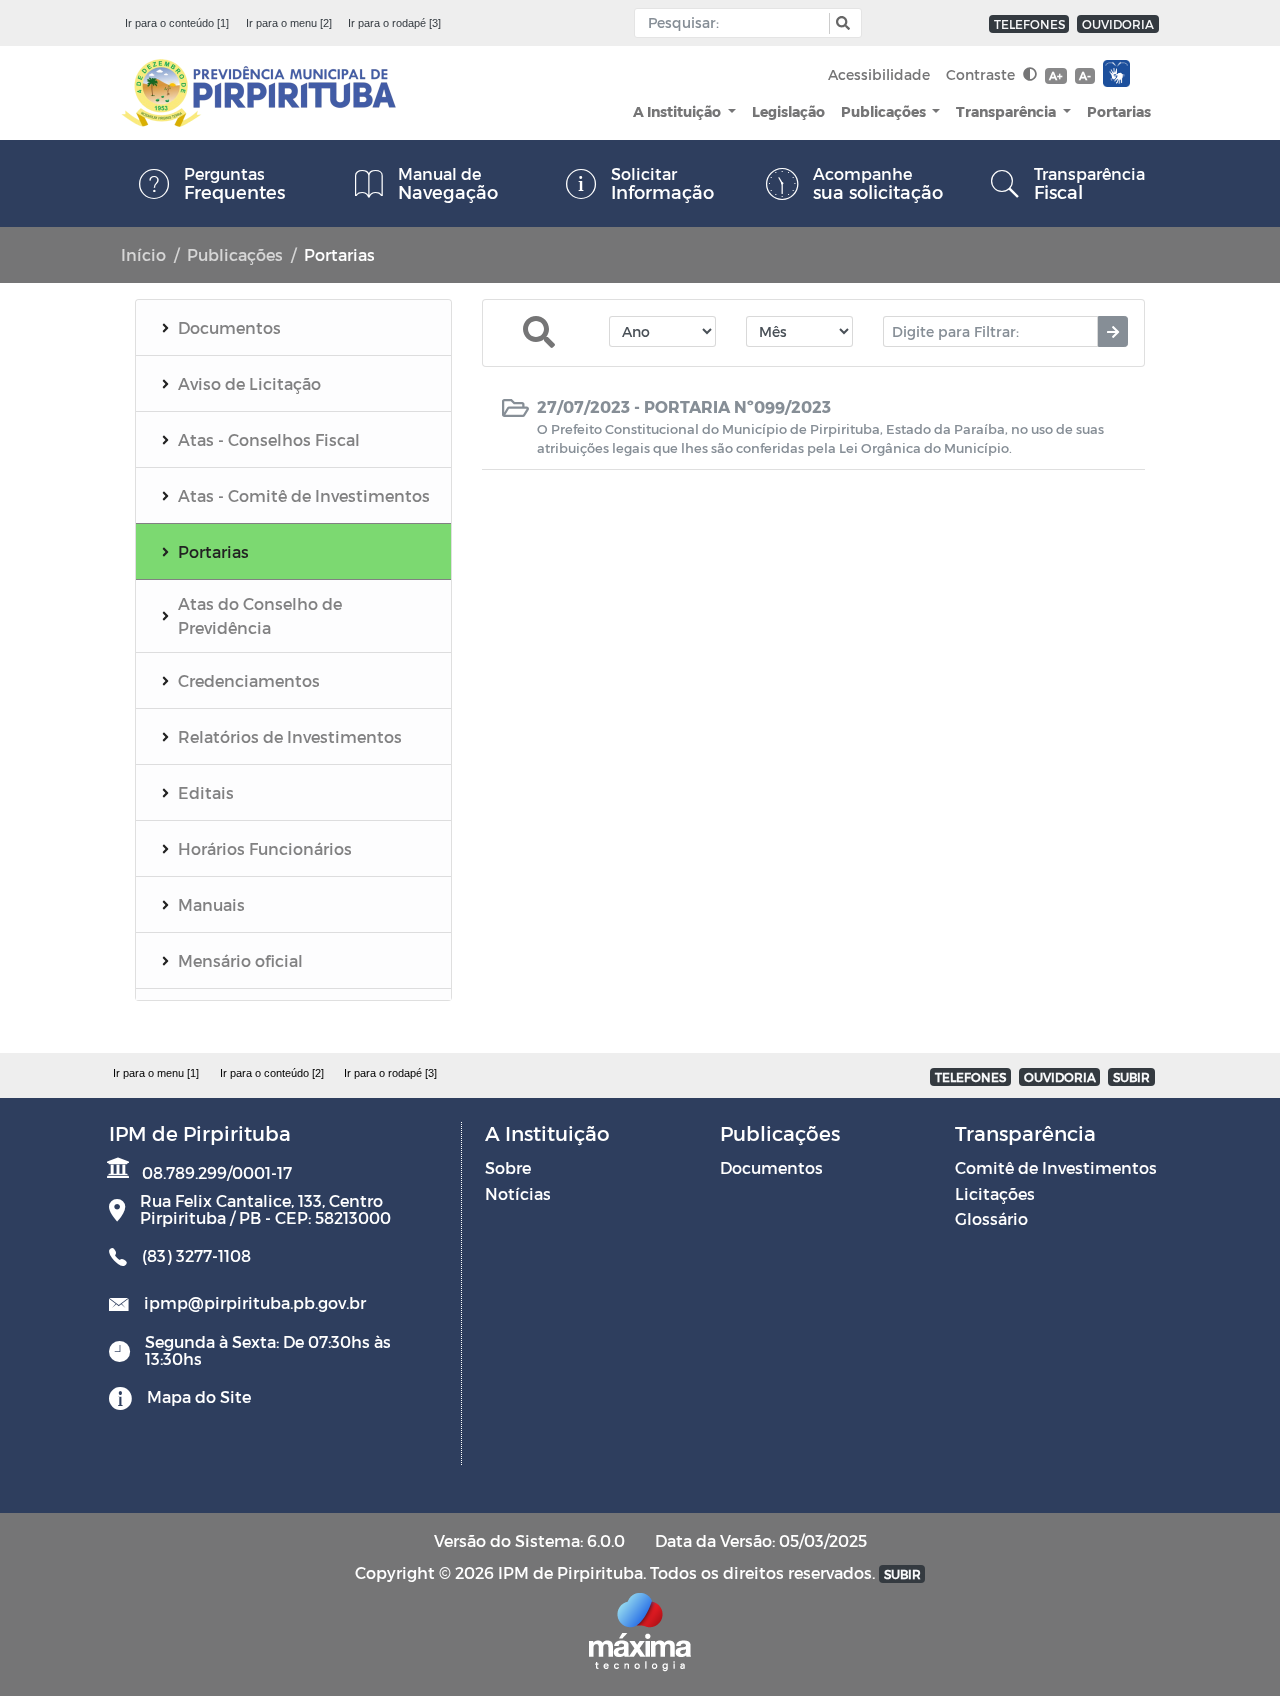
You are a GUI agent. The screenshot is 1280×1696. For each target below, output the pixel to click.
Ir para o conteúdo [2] (272, 1073)
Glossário (991, 1218)
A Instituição (678, 111)
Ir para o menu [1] (156, 1073)
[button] (840, 23)
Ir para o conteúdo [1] (177, 23)
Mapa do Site (199, 1396)
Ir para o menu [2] (289, 23)
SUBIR (1131, 1077)
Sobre (508, 1167)
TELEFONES (1029, 24)
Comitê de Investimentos (1056, 1167)
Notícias (518, 1193)
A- (1085, 75)
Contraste (982, 74)
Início (143, 254)
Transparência (1007, 111)
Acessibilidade (879, 74)
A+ (1055, 75)
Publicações (885, 111)
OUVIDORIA (1118, 24)
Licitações (995, 1193)
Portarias (1119, 111)
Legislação (788, 111)
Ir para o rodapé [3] (394, 23)
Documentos (771, 1167)
